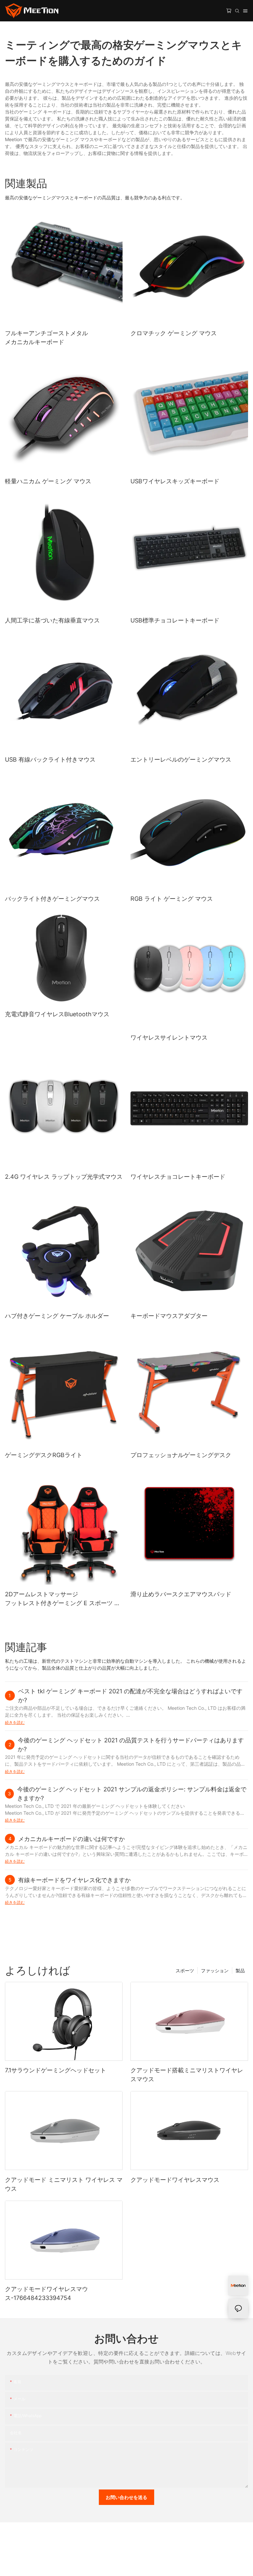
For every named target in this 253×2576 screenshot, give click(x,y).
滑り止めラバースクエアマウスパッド (181, 1594)
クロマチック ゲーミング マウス (174, 333)
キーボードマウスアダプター (169, 1316)
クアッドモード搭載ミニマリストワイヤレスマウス (187, 2075)
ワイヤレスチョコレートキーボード (178, 1177)
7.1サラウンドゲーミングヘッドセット (56, 2070)
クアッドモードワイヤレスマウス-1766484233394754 (46, 2293)
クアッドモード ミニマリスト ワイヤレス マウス (64, 2184)
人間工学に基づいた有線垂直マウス (52, 620)
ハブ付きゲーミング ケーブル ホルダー (57, 1316)
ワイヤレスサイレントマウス (169, 1037)
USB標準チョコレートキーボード (175, 620)
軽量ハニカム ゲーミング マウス (48, 481)
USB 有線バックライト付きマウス (50, 759)
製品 (240, 1970)
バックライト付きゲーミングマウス (52, 899)
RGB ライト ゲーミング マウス (172, 899)
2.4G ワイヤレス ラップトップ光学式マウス (64, 1177)
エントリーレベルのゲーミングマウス (181, 759)
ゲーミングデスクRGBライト (44, 1455)
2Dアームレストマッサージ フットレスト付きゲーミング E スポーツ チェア (63, 1599)
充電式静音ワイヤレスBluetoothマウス (57, 1014)
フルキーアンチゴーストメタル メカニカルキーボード (46, 338)
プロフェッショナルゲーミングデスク (181, 1455)
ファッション (215, 1970)
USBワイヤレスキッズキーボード (175, 481)
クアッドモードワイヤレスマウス (175, 2180)
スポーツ (185, 1970)
